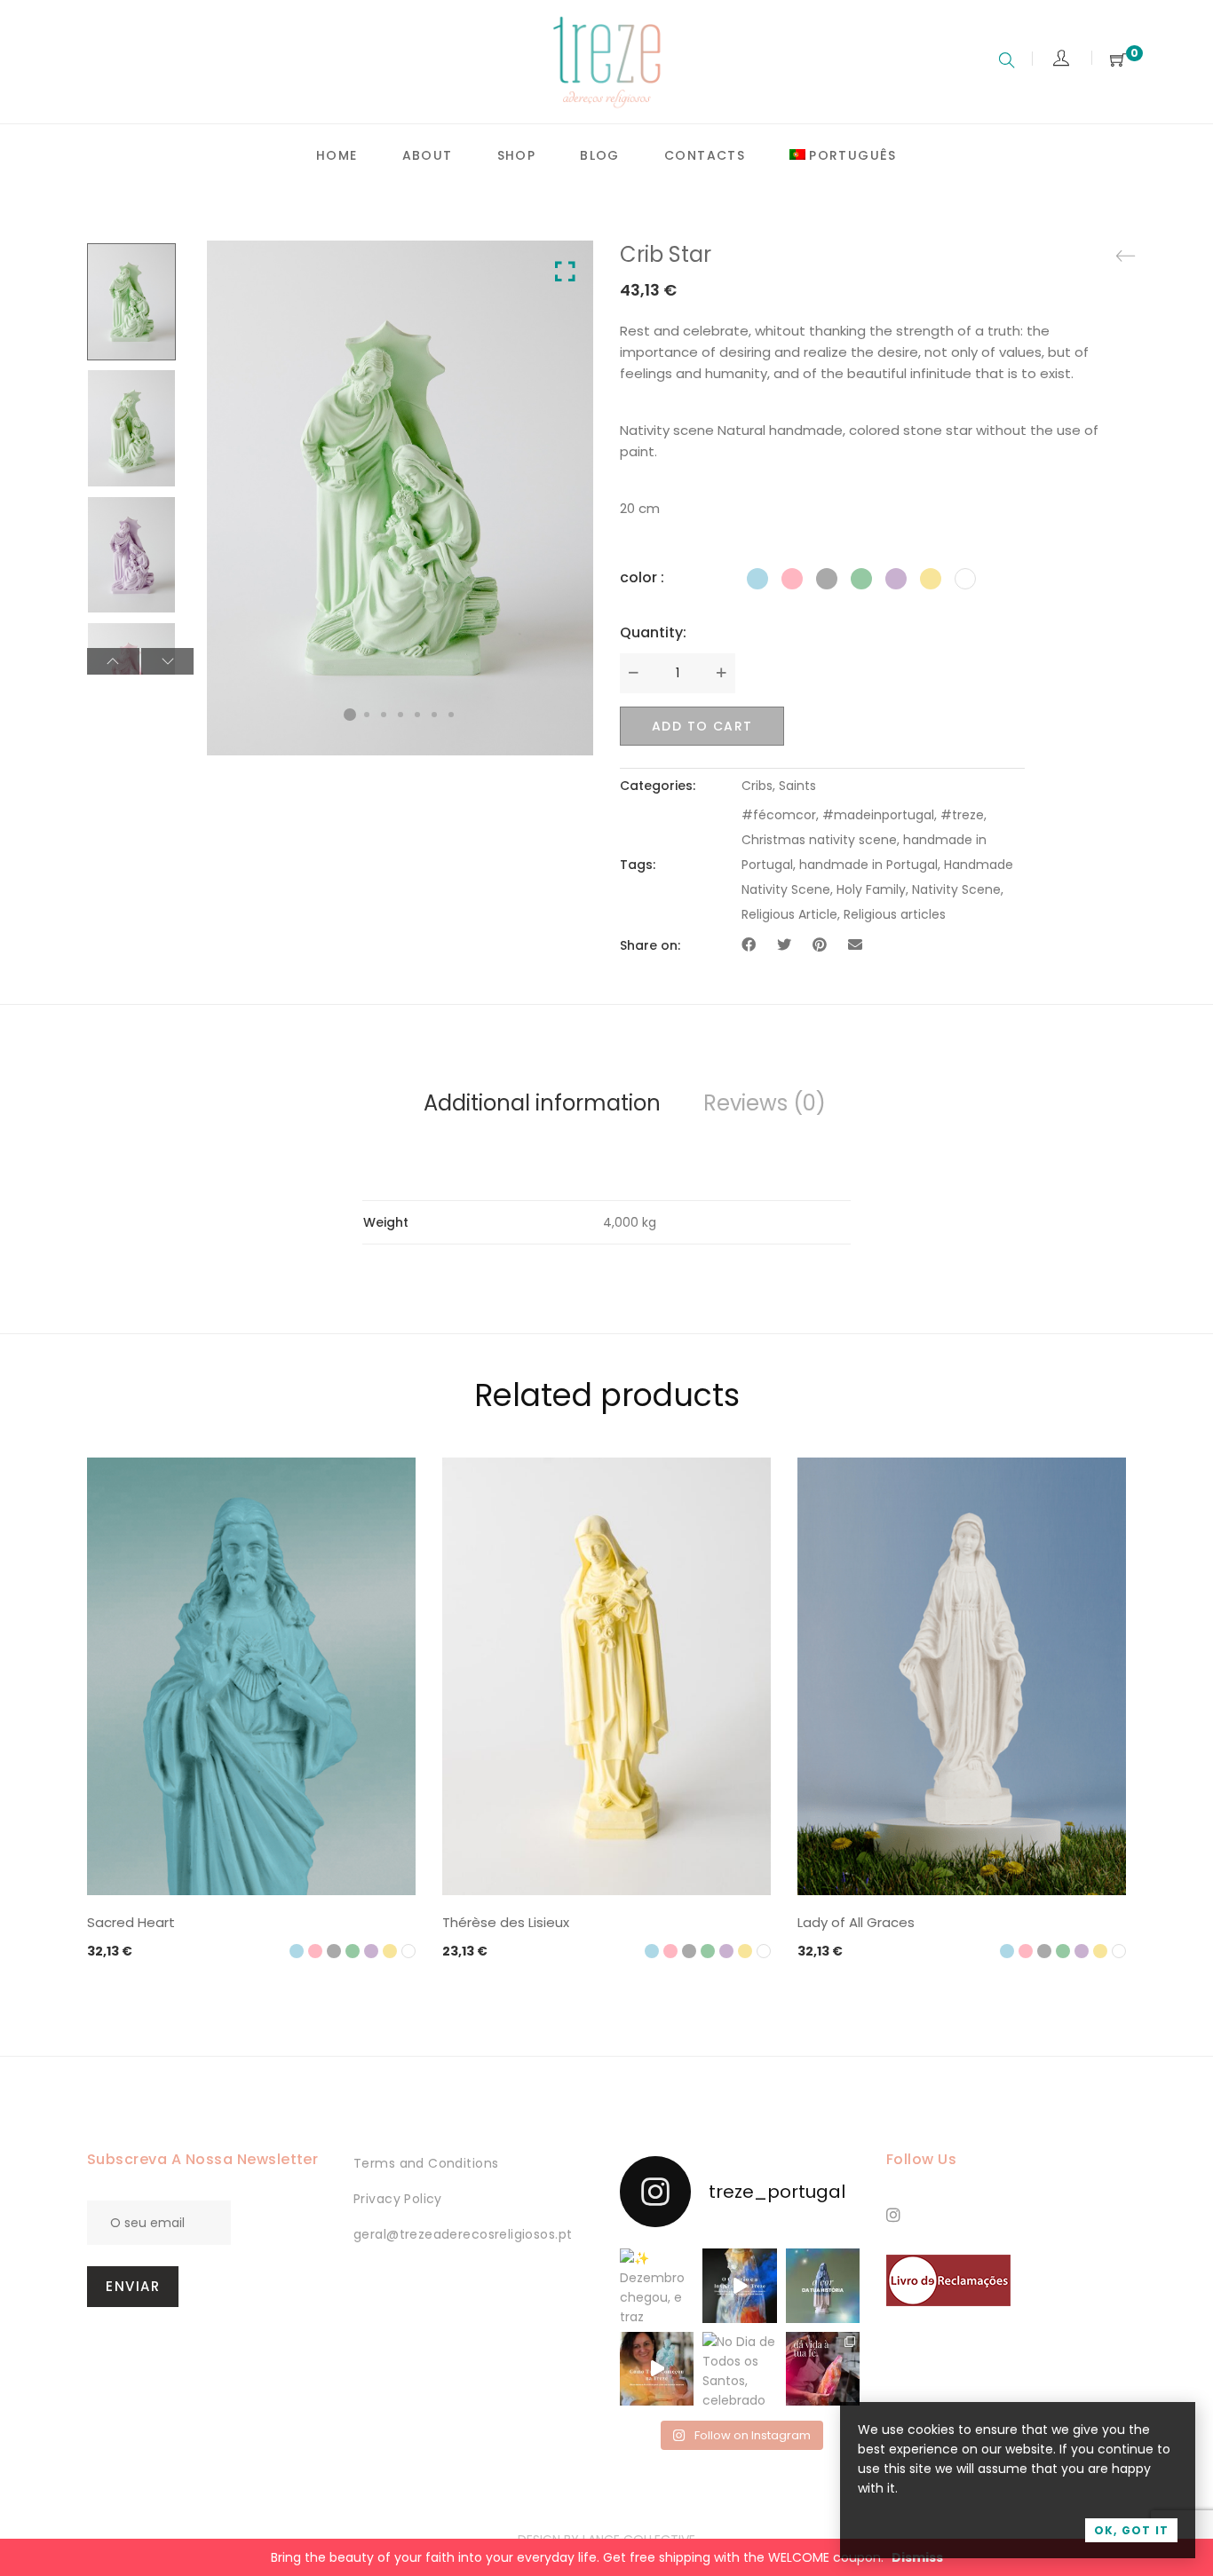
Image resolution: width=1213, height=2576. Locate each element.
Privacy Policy (398, 2199)
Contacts (705, 155)
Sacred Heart (131, 1922)
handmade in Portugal (868, 865)
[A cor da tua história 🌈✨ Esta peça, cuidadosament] (823, 2285)
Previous (113, 661)
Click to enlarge (565, 272)
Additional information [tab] (542, 1103)
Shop (517, 155)
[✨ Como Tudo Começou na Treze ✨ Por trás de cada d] (657, 2369)
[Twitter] (784, 945)
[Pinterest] (820, 945)
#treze (962, 815)
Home (337, 155)
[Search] (1007, 62)
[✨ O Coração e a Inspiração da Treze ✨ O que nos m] (739, 2285)
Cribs (757, 786)
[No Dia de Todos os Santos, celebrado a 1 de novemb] (739, 2369)
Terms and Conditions (426, 2163)
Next (167, 661)
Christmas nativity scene (819, 840)
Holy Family (871, 889)
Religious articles (895, 914)
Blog (600, 155)
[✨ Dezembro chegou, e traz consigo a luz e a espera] (657, 2285)
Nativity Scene (956, 889)
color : (642, 577)
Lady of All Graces (856, 1922)
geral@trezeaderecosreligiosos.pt (463, 2234)
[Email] (855, 945)
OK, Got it (1131, 2530)
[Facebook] (749, 945)
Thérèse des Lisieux (506, 1922)
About (428, 155)
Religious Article (789, 914)
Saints (797, 786)
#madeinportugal (878, 815)
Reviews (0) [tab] (765, 1103)
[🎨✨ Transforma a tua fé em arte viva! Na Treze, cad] (823, 2369)
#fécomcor (779, 815)
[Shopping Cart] (1118, 61)
